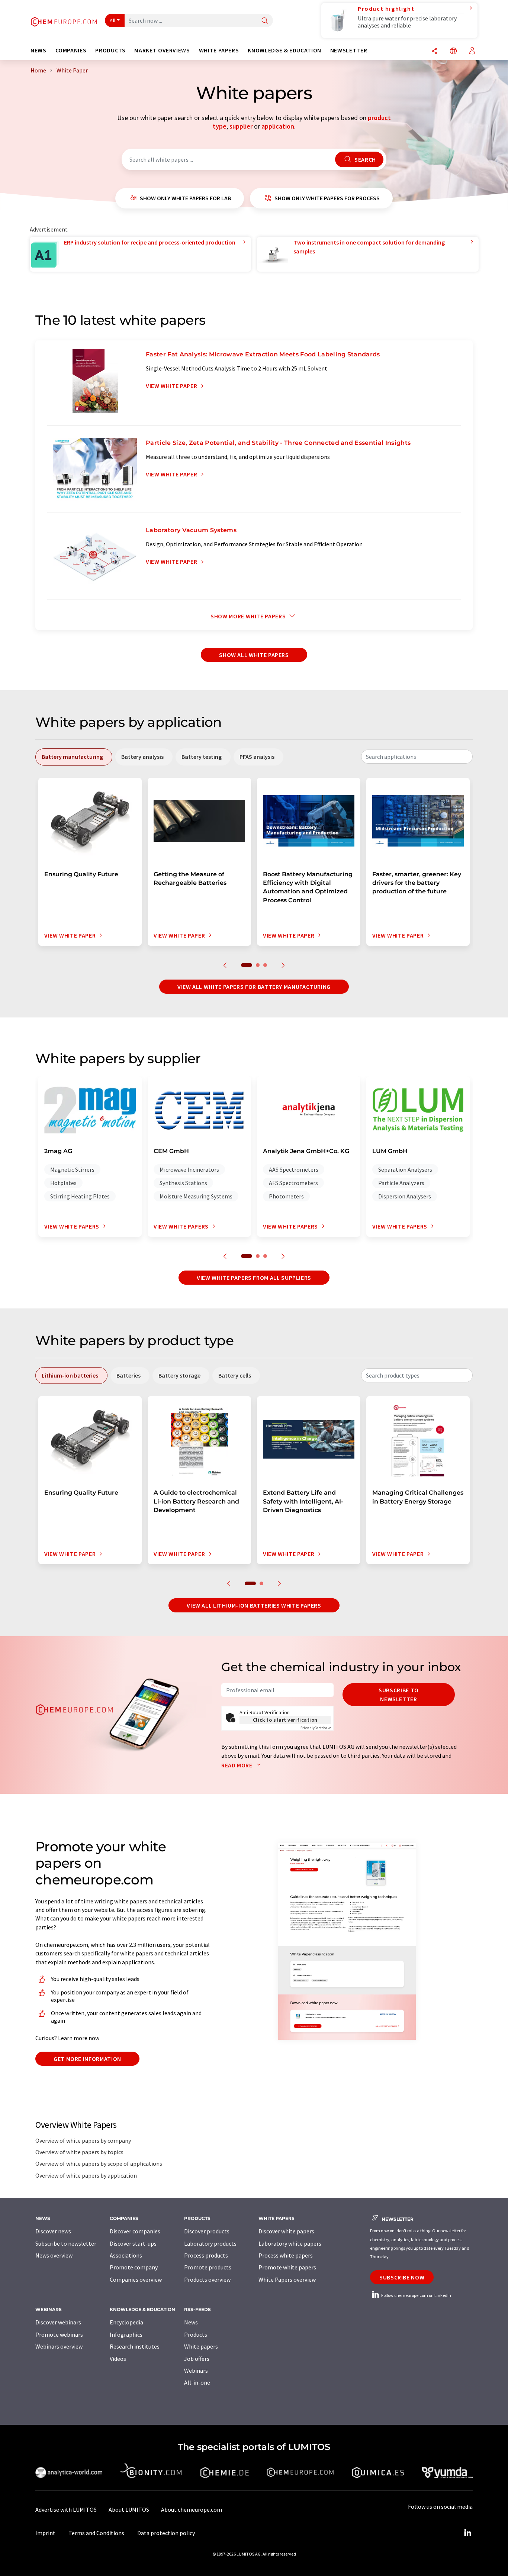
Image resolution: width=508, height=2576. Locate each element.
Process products (206, 2255)
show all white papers (254, 655)
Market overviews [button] (162, 50)
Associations (126, 2255)
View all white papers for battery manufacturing (254, 987)
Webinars (196, 2370)
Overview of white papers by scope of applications (99, 2164)
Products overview (207, 2279)
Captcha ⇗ (316, 1728)
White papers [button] (219, 50)
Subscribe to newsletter (399, 1695)
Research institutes (135, 2346)
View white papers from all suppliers (254, 1278)
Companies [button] (71, 50)
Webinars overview (59, 2346)
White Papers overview (287, 2279)
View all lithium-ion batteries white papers (254, 1605)
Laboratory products (210, 2243)
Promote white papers (287, 2267)
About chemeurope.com (192, 2509)
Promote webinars (59, 2334)
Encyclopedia (126, 2322)
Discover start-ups (133, 2243)
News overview (54, 2255)
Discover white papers (286, 2231)
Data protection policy (166, 2533)
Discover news (53, 2231)
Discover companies (135, 2231)
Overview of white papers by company (83, 2140)
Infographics (126, 2334)
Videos (118, 2359)
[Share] (434, 51)
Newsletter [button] (349, 50)
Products (196, 2334)
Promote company (134, 2267)
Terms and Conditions (96, 2533)
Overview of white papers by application (86, 2175)
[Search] (265, 21)
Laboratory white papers (290, 2243)
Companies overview (136, 2279)
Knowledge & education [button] (284, 50)
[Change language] (453, 51)
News (191, 2322)
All (113, 20)
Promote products (208, 2267)
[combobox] (417, 757)
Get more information (87, 2059)
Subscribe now (402, 2277)
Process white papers (286, 2255)
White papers (201, 2346)
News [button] (38, 50)
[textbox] (417, 757)
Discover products (207, 2231)
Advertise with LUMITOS (66, 2509)
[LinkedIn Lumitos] (467, 2533)
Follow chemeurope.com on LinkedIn (416, 2295)
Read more (237, 1765)
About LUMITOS (129, 2509)
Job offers (197, 2359)
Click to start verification (285, 1720)
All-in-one (197, 2382)
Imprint (45, 2533)
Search (364, 159)
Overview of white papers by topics (79, 2152)
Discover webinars (58, 2322)
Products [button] (110, 50)
